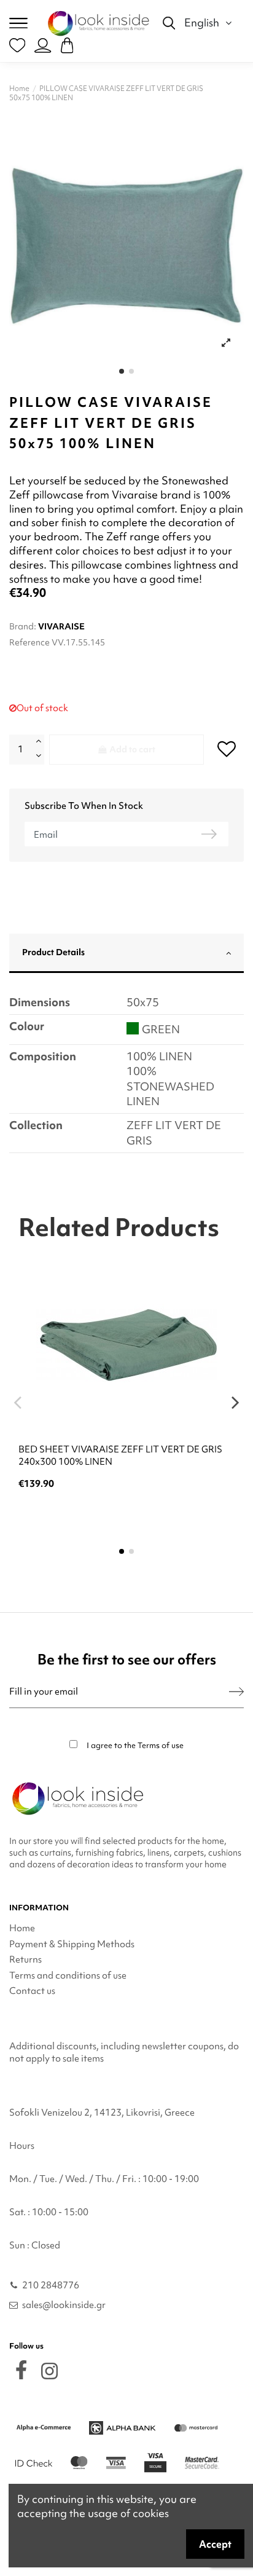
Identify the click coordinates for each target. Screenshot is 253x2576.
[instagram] (49, 2371)
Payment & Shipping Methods (72, 1944)
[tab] (126, 954)
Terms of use (161, 1745)
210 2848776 (51, 2285)
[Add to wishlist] (226, 748)
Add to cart (132, 749)
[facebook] (21, 2370)
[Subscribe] (236, 1692)
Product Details (53, 952)
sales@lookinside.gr (64, 2305)
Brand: (23, 626)
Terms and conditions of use (68, 1975)
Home (22, 1928)
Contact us (32, 1991)
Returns (25, 1960)
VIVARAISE (61, 626)
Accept (215, 2544)
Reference (29, 642)
